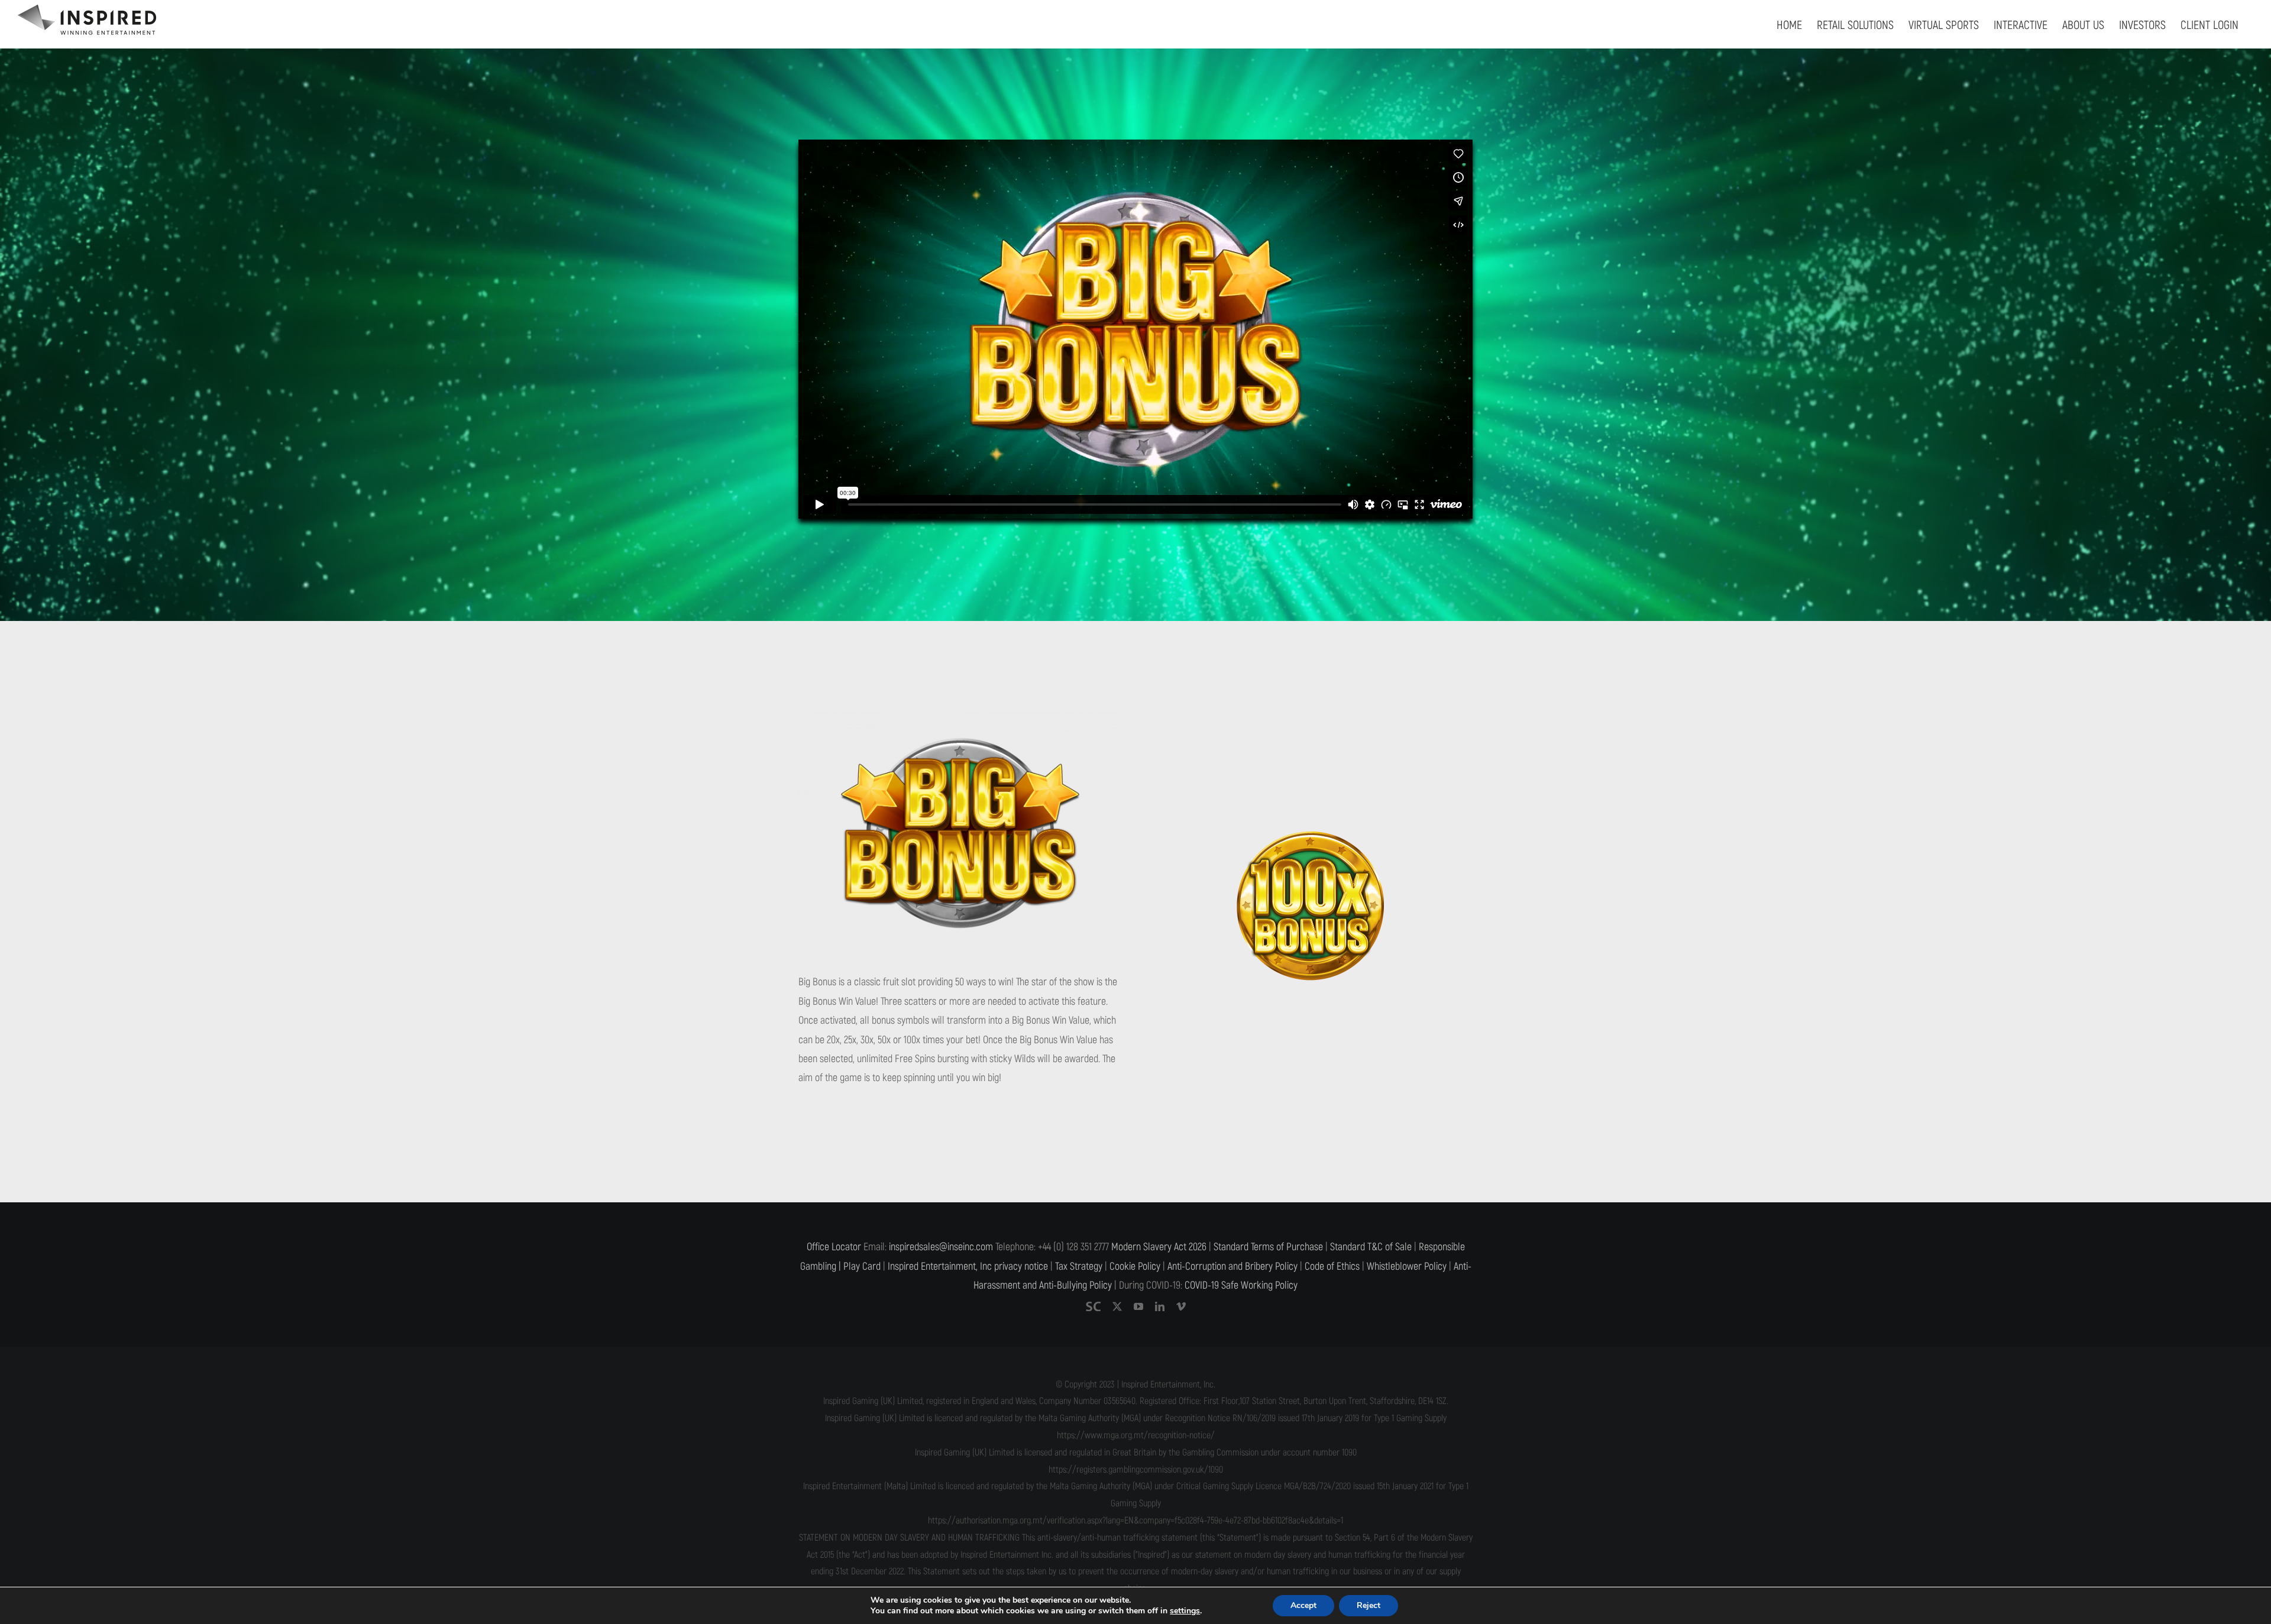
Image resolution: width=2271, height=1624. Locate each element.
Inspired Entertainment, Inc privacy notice (968, 1266)
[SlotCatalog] (1093, 1306)
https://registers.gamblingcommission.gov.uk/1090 (1136, 1470)
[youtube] (1138, 1306)
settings (1185, 1611)
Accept (1303, 1605)
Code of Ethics (1332, 1266)
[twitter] (1117, 1306)
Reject (1369, 1605)
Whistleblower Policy (1407, 1266)
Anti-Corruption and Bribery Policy (1232, 1266)
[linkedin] (1160, 1306)
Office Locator (834, 1247)
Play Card (862, 1266)
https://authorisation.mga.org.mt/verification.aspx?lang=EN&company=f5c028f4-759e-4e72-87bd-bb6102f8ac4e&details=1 (1135, 1521)
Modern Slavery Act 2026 (1159, 1247)
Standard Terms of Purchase (1268, 1247)
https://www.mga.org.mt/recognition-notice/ (1136, 1435)
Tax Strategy (1079, 1266)
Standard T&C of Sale (1371, 1247)
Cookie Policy (1135, 1266)
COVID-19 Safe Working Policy (1241, 1285)
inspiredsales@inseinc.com (941, 1247)
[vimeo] (1181, 1306)
